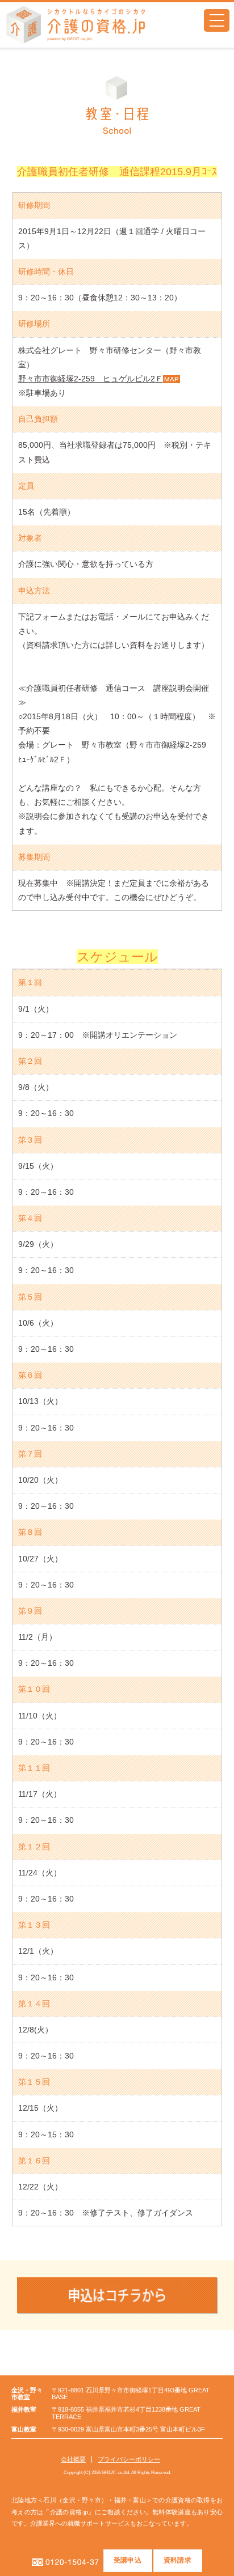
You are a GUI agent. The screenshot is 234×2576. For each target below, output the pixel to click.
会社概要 (73, 2459)
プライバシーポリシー (129, 2459)
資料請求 (177, 2560)
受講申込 (128, 2560)
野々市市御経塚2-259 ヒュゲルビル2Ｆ (91, 379)
